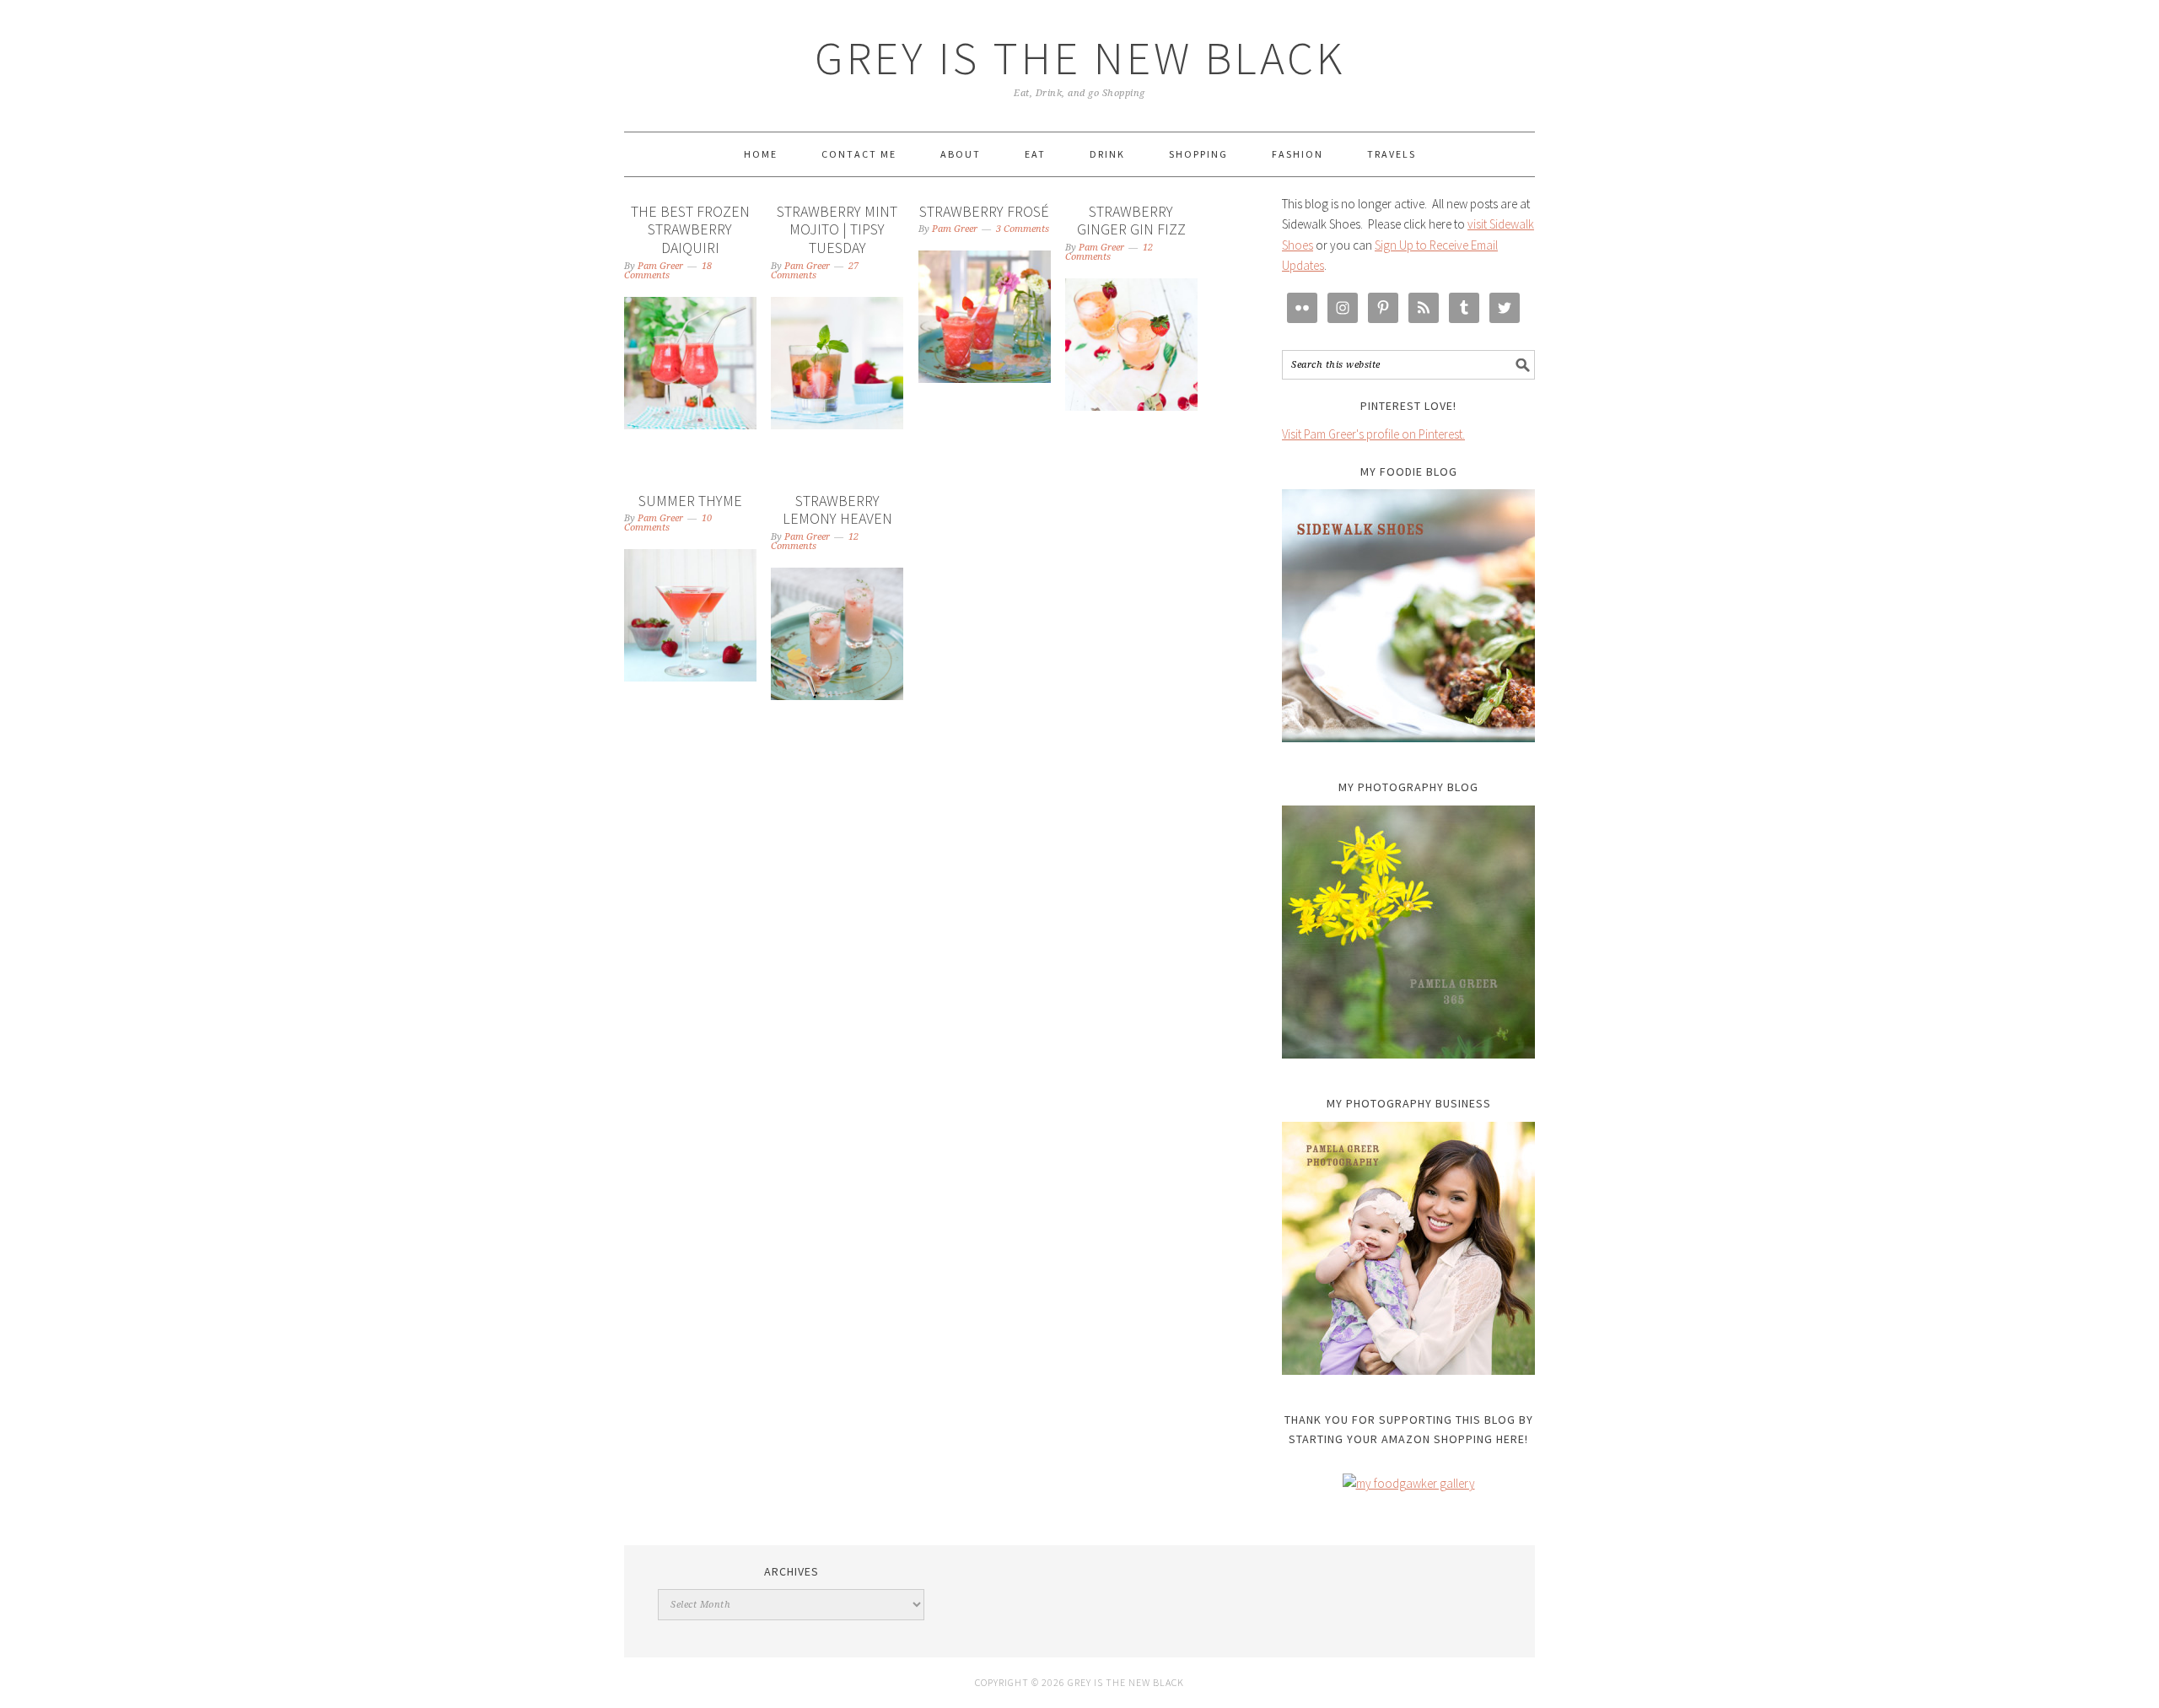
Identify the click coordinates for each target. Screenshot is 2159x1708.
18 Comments (668, 271)
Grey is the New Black (1080, 58)
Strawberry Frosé (984, 211)
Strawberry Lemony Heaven (837, 510)
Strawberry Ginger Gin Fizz (1131, 221)
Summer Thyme (690, 501)
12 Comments (1109, 252)
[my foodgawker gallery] (1409, 1483)
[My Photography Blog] (1408, 932)
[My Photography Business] (1408, 1248)
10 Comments (668, 523)
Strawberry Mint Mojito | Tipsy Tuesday (837, 229)
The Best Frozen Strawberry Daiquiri (690, 229)
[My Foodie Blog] (1408, 616)
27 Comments (815, 271)
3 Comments (1023, 229)
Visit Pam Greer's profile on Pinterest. (1373, 434)
